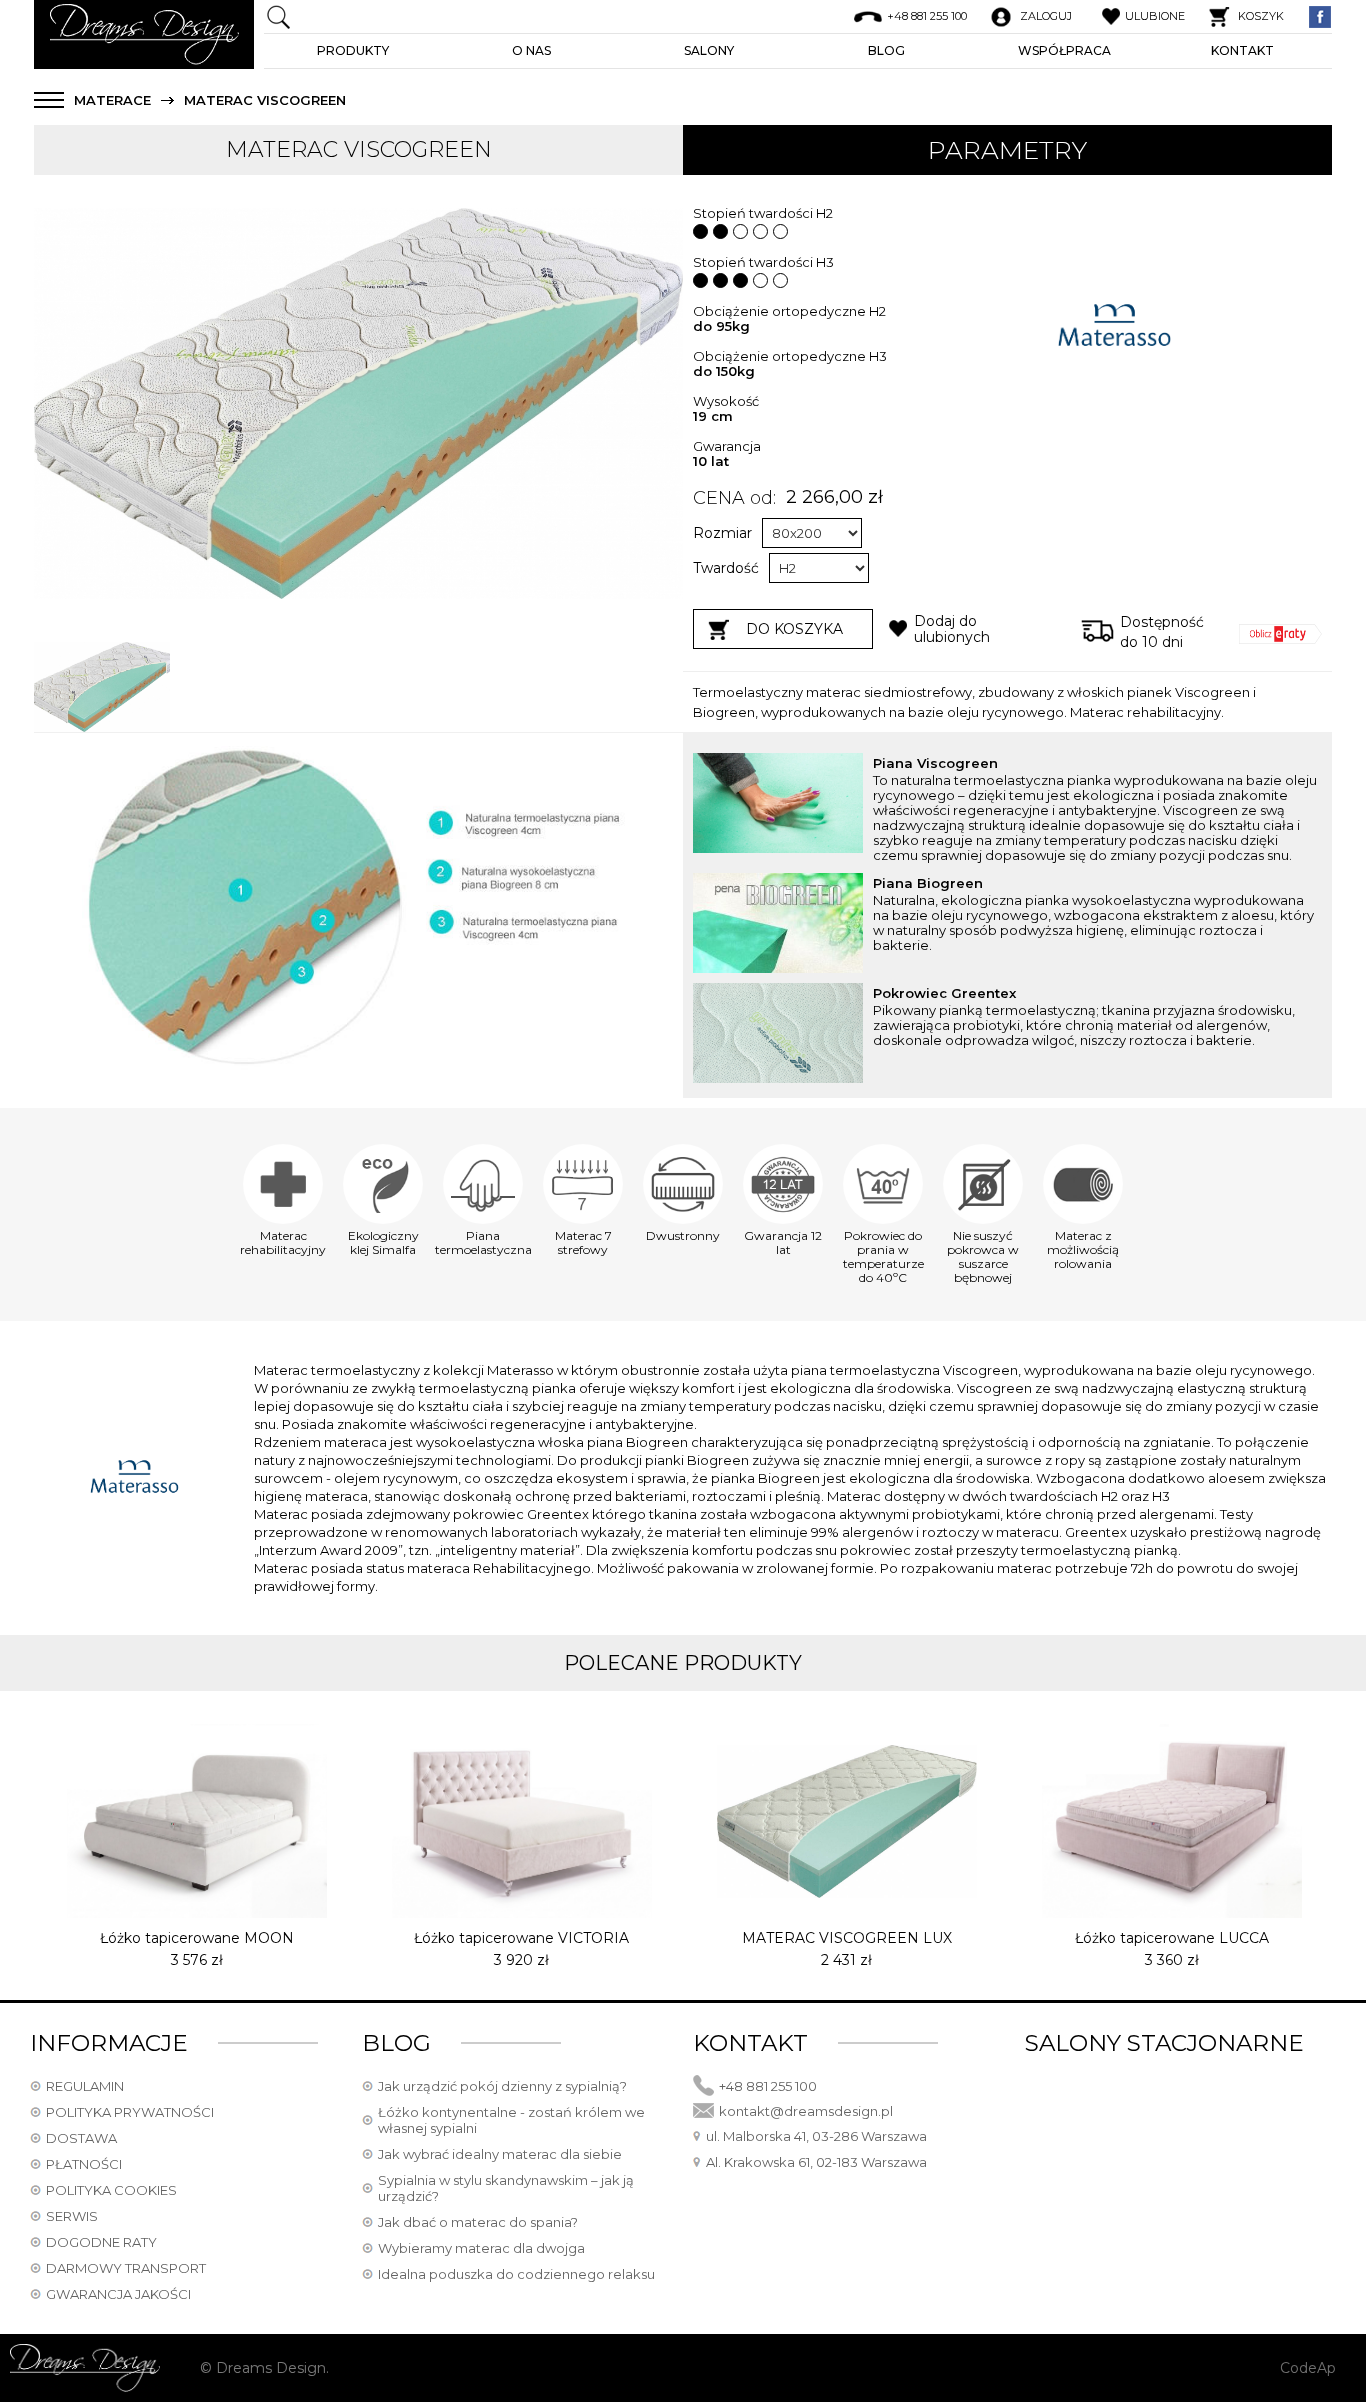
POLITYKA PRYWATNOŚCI (130, 2112)
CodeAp (1308, 2368)
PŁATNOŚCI (84, 2164)
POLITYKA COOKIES (111, 2190)
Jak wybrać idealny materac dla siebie (500, 2154)
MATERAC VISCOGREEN (265, 100)
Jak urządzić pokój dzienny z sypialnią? (502, 2086)
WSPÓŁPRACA (1064, 50)
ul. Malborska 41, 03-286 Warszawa (816, 2136)
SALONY (709, 50)
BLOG (886, 50)
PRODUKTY (353, 50)
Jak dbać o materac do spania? (478, 2222)
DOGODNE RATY (101, 2242)
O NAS (531, 50)
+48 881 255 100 (768, 2086)
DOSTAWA (81, 2138)
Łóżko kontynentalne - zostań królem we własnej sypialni (511, 2120)
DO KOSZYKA (794, 629)
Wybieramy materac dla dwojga (481, 2248)
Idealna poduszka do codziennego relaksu (516, 2274)
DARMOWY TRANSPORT (126, 2268)
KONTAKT (1242, 50)
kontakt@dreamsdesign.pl (806, 2111)
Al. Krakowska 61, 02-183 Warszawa (816, 2162)
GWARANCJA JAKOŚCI (118, 2294)
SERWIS (72, 2216)
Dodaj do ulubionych (952, 629)
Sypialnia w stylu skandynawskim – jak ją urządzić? (506, 2188)
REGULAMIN (85, 2086)
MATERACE (112, 100)
